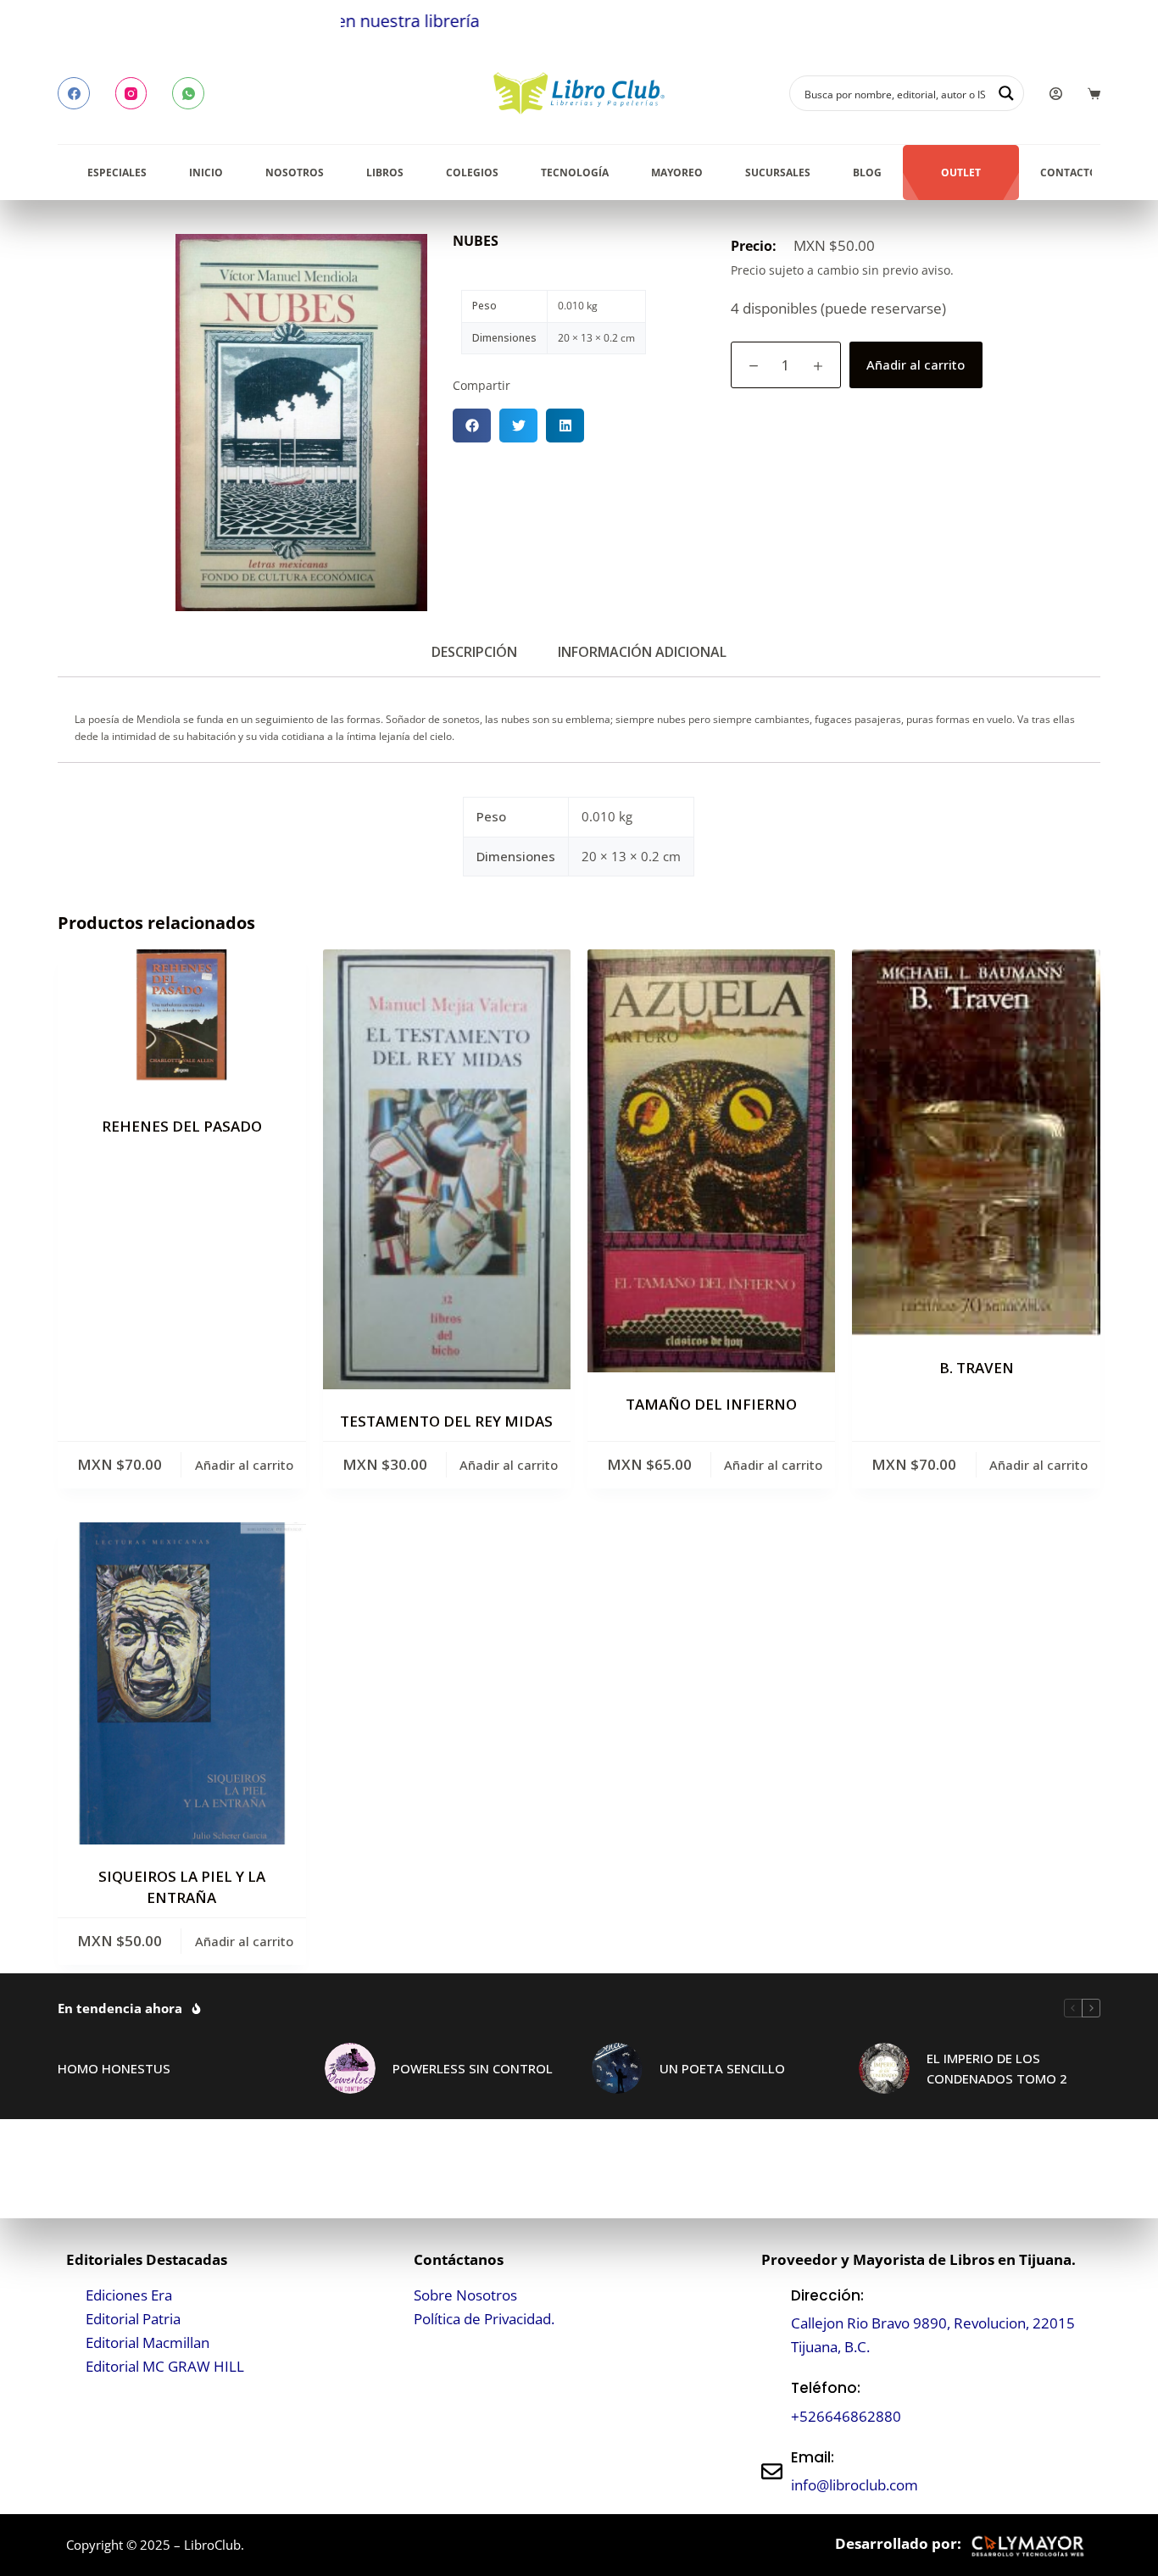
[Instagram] (131, 93)
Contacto (1069, 172)
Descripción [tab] (474, 652)
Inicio (206, 172)
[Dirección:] (772, 2321)
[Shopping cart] (1094, 94)
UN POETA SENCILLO (722, 2068)
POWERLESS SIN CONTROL (473, 2068)
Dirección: (827, 2295)
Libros (385, 172)
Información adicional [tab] (642, 652)
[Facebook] (74, 93)
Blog (867, 172)
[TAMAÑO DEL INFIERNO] (711, 1160)
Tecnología (575, 172)
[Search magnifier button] (1006, 93)
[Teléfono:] (772, 2403)
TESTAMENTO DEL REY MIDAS (446, 1421)
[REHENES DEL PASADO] (181, 1022)
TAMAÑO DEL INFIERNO (711, 1404)
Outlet (961, 172)
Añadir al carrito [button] (244, 1465)
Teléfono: (826, 2388)
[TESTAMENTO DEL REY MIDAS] (447, 1169)
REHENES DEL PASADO (182, 1126)
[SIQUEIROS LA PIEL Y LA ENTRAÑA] (181, 1683)
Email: (813, 2457)
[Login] (1056, 94)
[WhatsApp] (188, 93)
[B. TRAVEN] (976, 1143)
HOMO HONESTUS (114, 2068)
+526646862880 (846, 2416)
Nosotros (295, 172)
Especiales (117, 172)
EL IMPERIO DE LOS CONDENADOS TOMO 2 (997, 2069)
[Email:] (772, 2471)
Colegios (472, 172)
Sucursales (778, 172)
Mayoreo (677, 172)
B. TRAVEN (977, 1368)
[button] (472, 426)
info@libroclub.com (855, 2485)
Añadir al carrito (916, 364)
